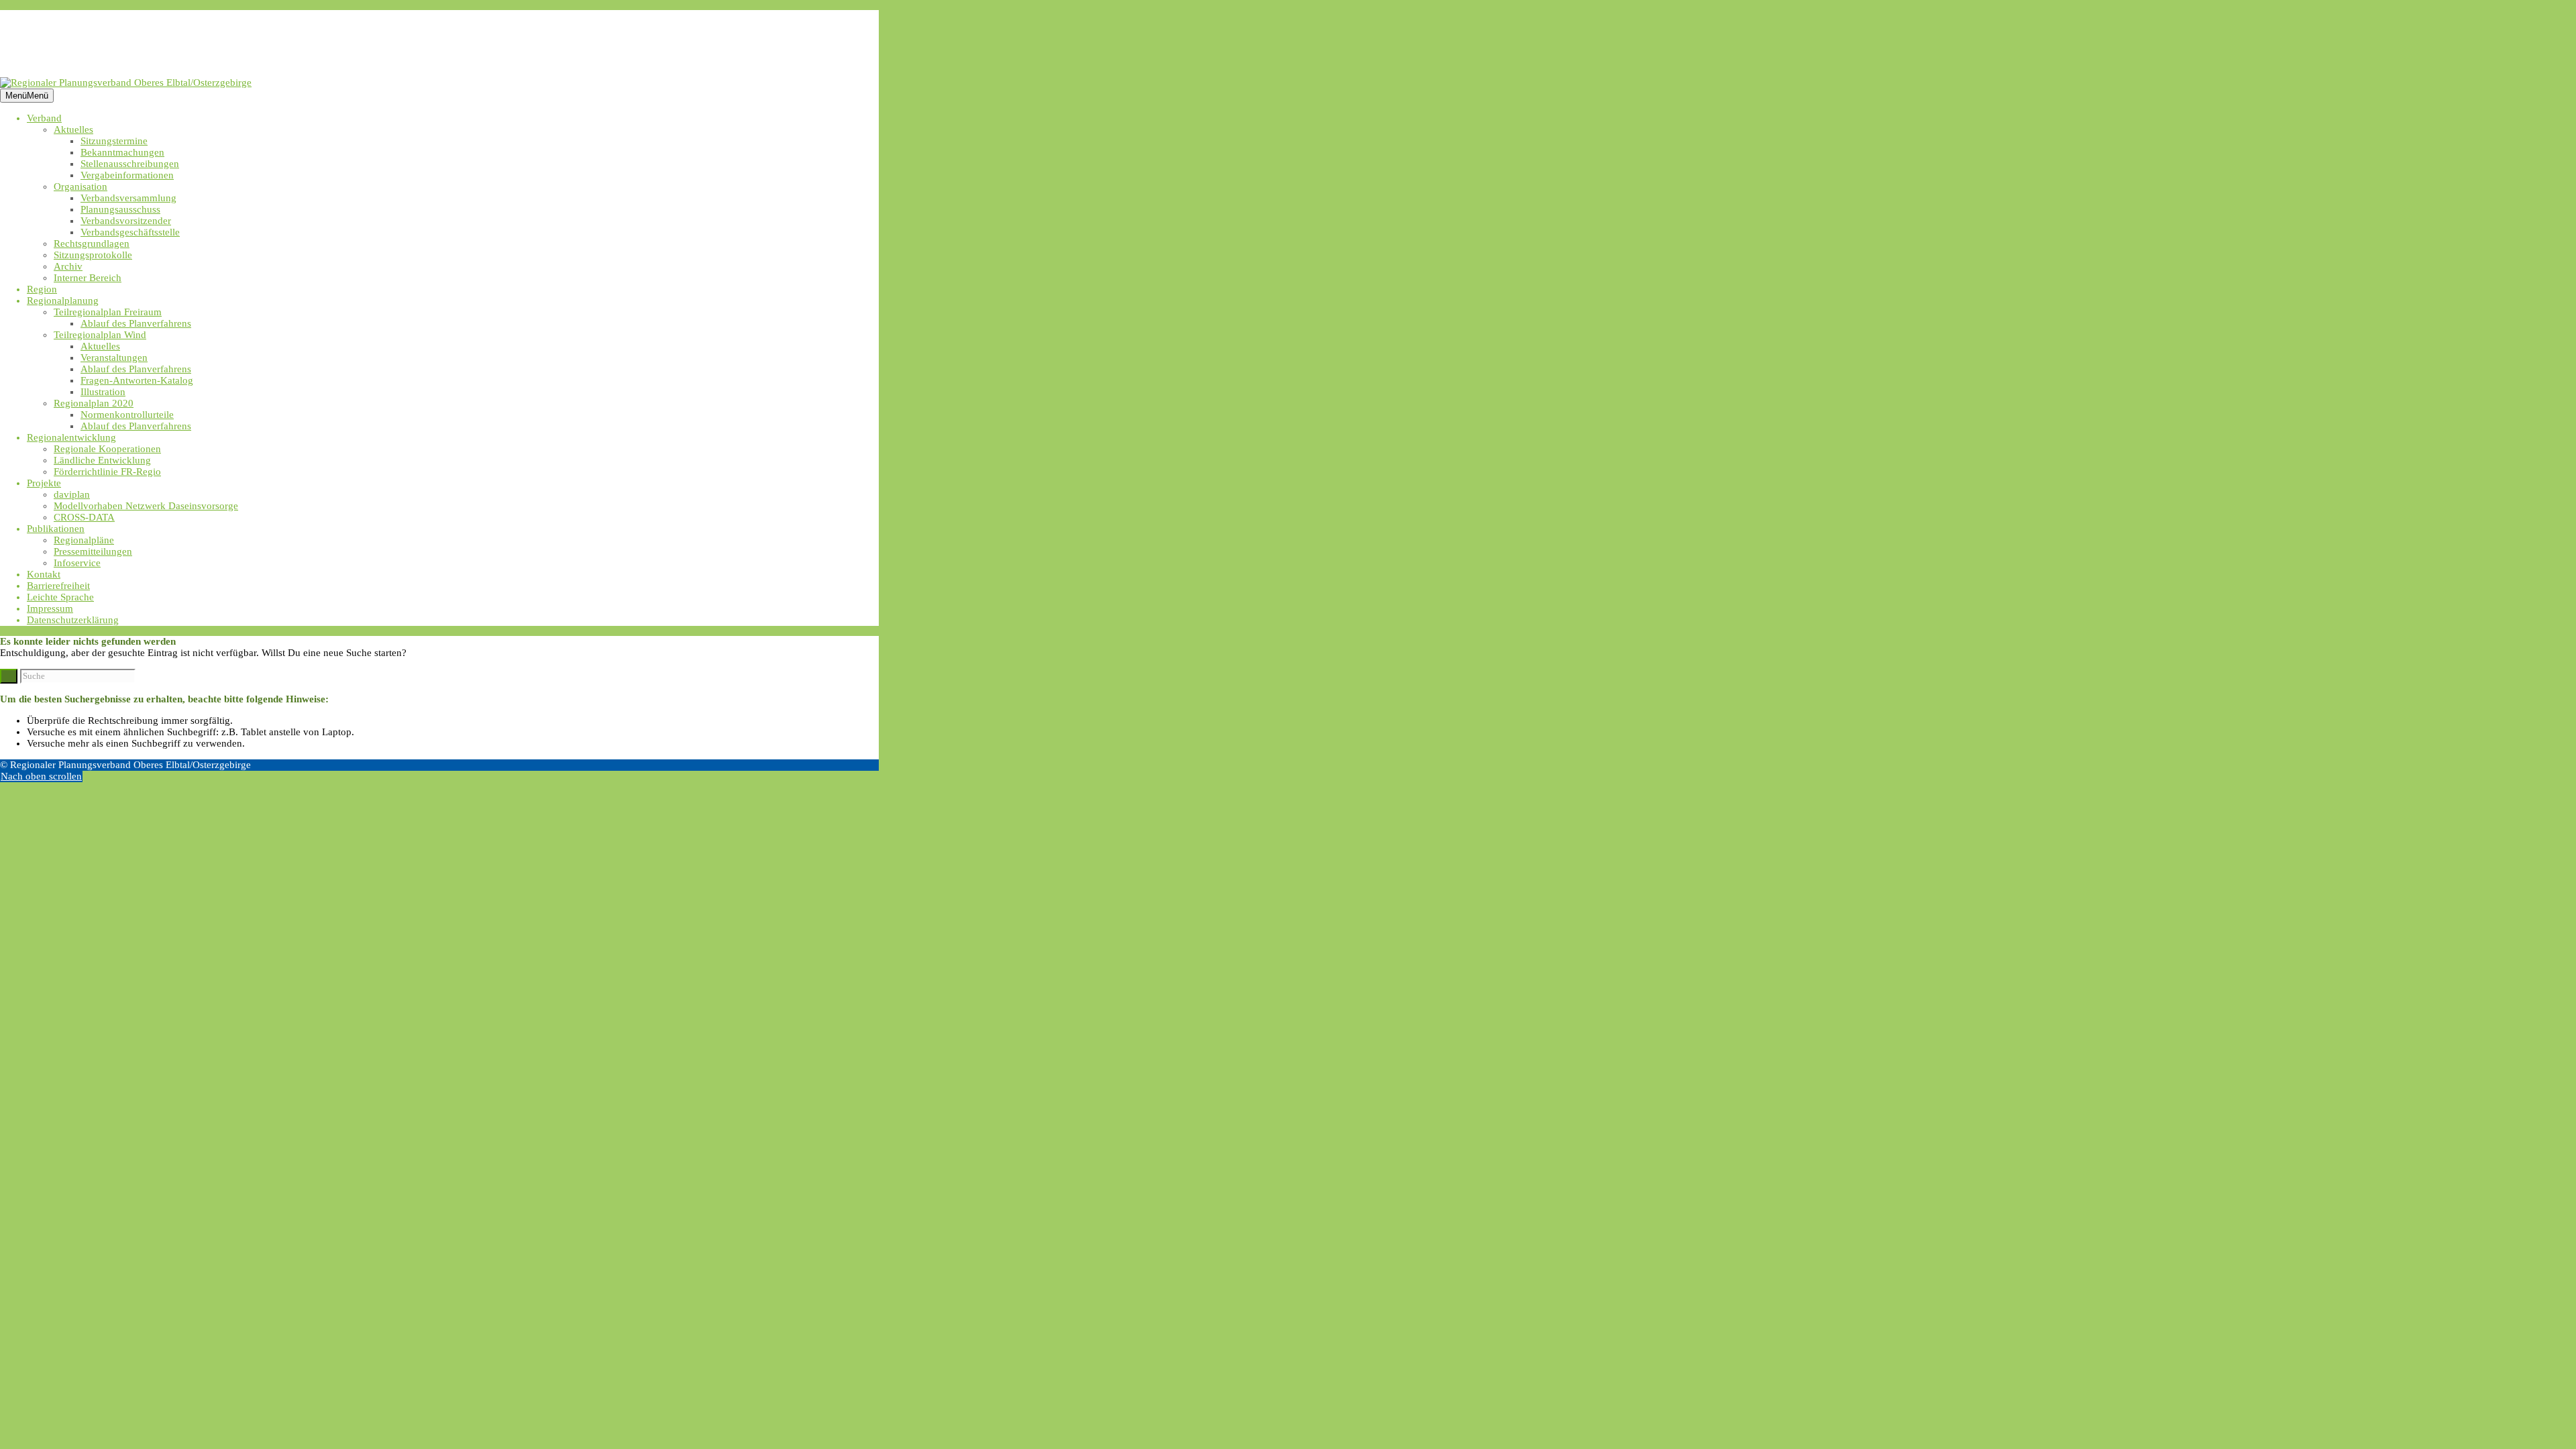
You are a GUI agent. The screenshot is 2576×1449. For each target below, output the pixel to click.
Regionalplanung (63, 301)
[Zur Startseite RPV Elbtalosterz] (126, 83)
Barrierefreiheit (58, 50)
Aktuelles (73, 129)
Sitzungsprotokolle (93, 255)
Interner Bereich (88, 278)
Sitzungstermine (114, 141)
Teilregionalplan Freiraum (108, 312)
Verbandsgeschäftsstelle (130, 232)
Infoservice (77, 563)
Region (42, 289)
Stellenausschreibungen (130, 164)
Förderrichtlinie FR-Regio (107, 472)
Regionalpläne (84, 540)
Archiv (68, 266)
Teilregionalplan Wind (100, 335)
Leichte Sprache (60, 38)
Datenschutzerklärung (73, 15)
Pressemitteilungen (93, 551)
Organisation (80, 186)
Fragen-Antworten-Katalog (137, 380)
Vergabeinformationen (127, 175)
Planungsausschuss (120, 209)
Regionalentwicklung (71, 437)
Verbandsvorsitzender (126, 221)
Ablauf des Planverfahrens (136, 323)
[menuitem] (453, 16)
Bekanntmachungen (122, 152)
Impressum (50, 27)
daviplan (72, 494)
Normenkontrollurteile (127, 415)
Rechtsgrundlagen (92, 244)
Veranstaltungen (114, 358)
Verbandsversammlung (128, 198)
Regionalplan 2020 (94, 403)
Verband (44, 118)
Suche (40, 61)
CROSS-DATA (84, 517)
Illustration (103, 392)
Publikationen (56, 529)
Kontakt (44, 574)
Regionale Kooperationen (107, 449)
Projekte (44, 483)
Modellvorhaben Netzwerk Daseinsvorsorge (146, 506)
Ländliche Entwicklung (102, 460)
